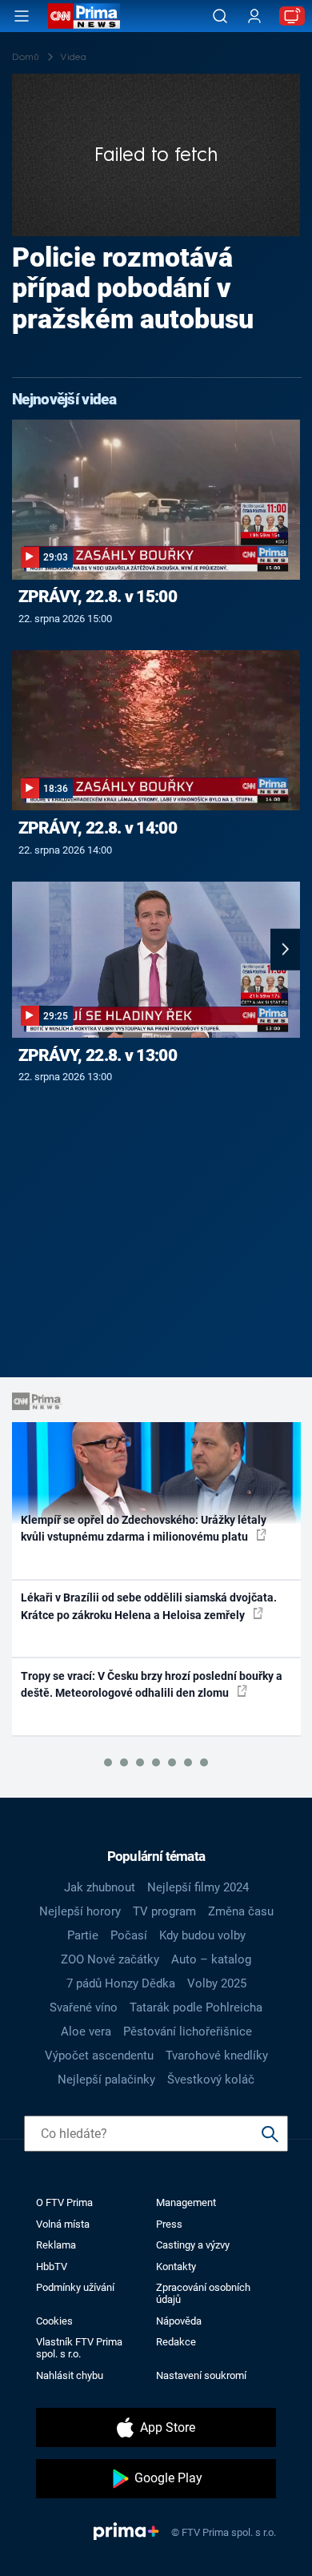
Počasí (129, 1935)
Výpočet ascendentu (99, 2056)
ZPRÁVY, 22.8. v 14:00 (98, 828)
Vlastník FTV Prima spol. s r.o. (79, 2348)
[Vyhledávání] (220, 16)
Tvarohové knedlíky (217, 2056)
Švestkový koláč (211, 2080)
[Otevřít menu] (22, 16)
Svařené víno (84, 2007)
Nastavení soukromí (201, 2375)
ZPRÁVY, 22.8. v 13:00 (98, 1055)
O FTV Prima (64, 2202)
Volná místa (63, 2224)
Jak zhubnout (100, 1887)
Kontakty (176, 2267)
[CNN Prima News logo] (84, 16)
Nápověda (179, 2321)
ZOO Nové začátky (110, 1959)
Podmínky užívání (75, 2287)
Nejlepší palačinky (106, 2080)
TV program (164, 1911)
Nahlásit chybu (70, 2375)
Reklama (56, 2245)
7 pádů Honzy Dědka (121, 1983)
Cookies (54, 2321)
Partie (83, 1935)
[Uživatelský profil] (254, 16)
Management (186, 2202)
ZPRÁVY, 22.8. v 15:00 (98, 597)
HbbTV (52, 2267)
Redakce (176, 2342)
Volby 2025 (217, 1983)
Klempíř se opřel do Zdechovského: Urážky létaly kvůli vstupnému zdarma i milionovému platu (144, 1528)
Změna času (241, 1911)
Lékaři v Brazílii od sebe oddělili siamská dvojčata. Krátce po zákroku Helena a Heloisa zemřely (149, 1606)
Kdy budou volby (202, 1935)
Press (169, 2224)
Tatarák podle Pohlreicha (196, 2007)
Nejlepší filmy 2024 (198, 1887)
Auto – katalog (211, 1959)
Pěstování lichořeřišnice (188, 2031)
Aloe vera (86, 2031)
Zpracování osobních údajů (203, 2293)
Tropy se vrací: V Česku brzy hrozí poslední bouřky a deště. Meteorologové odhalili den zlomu (152, 1684)
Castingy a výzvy (193, 2245)
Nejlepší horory (80, 1911)
